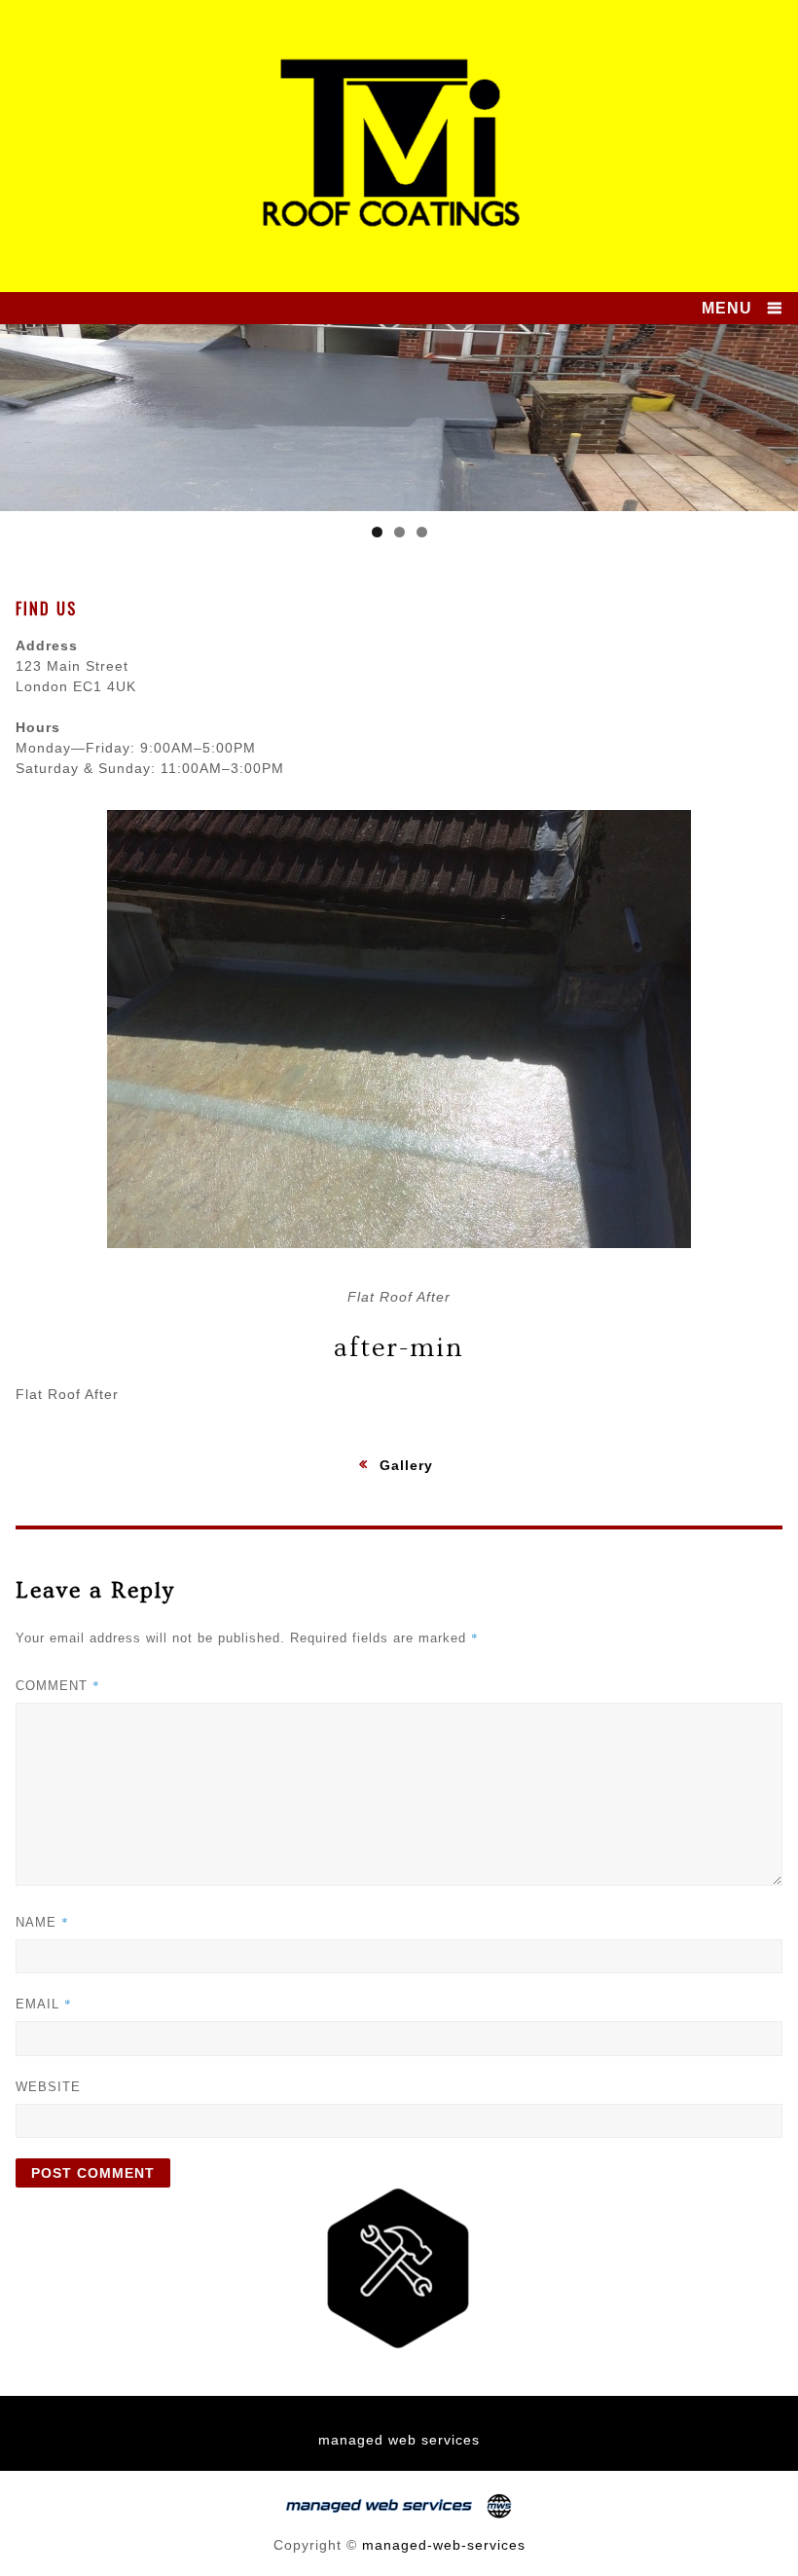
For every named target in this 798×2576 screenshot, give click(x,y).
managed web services (399, 2440)
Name (42, 1922)
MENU (727, 308)
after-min (399, 1348)
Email (44, 2004)
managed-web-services (444, 2545)
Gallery (406, 1465)
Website (48, 2087)
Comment (58, 1685)
